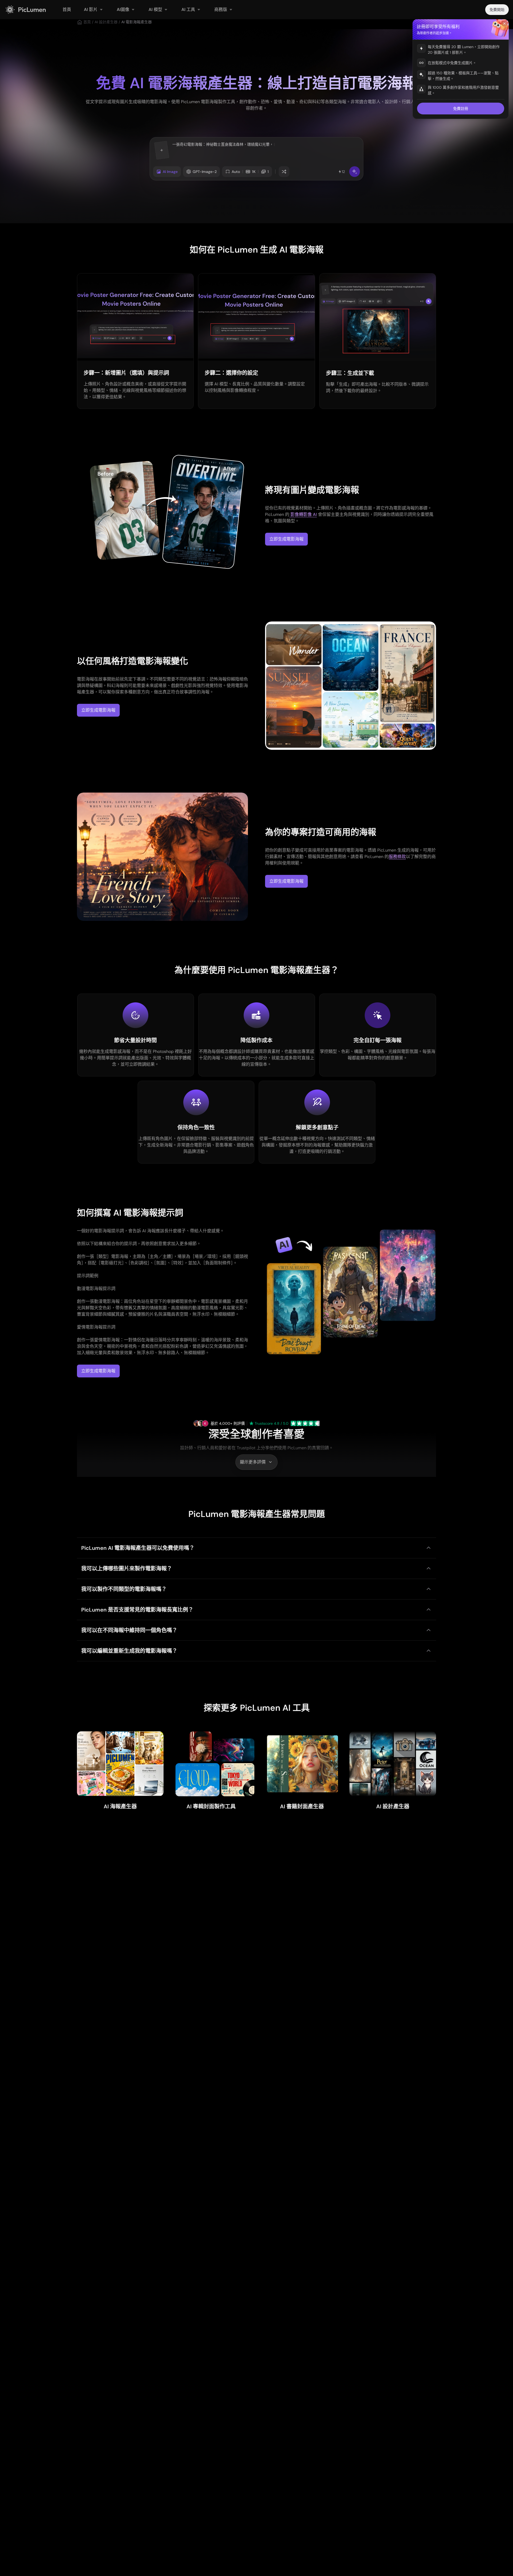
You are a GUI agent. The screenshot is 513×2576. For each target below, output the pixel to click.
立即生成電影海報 (286, 539)
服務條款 (397, 857)
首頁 (87, 22)
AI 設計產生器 (106, 22)
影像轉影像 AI (303, 514)
